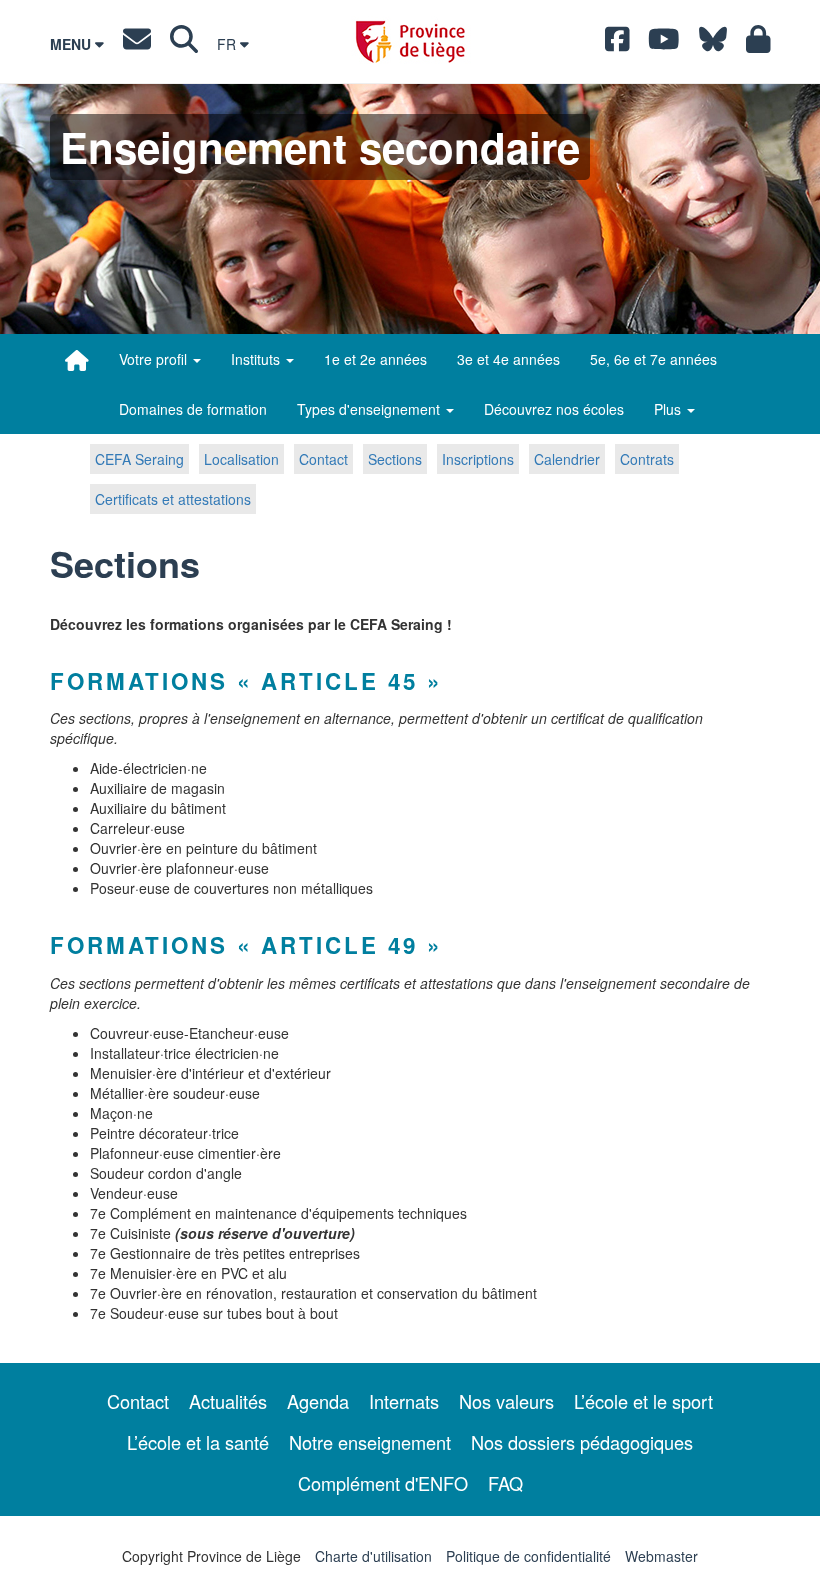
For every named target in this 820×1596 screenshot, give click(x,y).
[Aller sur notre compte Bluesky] (713, 44)
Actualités (228, 1401)
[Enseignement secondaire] (77, 360)
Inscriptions (478, 459)
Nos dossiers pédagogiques (582, 1442)
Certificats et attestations (173, 499)
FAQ (505, 1483)
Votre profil (155, 359)
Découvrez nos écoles (554, 409)
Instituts (257, 359)
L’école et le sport (643, 1401)
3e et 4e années (508, 359)
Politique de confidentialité (528, 1556)
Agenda (318, 1401)
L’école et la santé (198, 1442)
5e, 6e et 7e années (653, 359)
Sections (395, 459)
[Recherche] (184, 44)
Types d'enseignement (370, 409)
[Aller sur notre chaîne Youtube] (664, 44)
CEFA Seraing (139, 459)
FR (228, 44)
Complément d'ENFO (383, 1483)
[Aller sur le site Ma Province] (758, 44)
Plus (669, 409)
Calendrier (567, 459)
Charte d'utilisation (373, 1556)
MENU (72, 44)
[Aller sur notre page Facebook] (617, 44)
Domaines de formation (193, 409)
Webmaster (661, 1556)
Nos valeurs (506, 1401)
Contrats (647, 459)
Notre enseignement (370, 1442)
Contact (323, 459)
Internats (404, 1401)
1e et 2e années (375, 359)
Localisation (241, 459)
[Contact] (137, 44)
